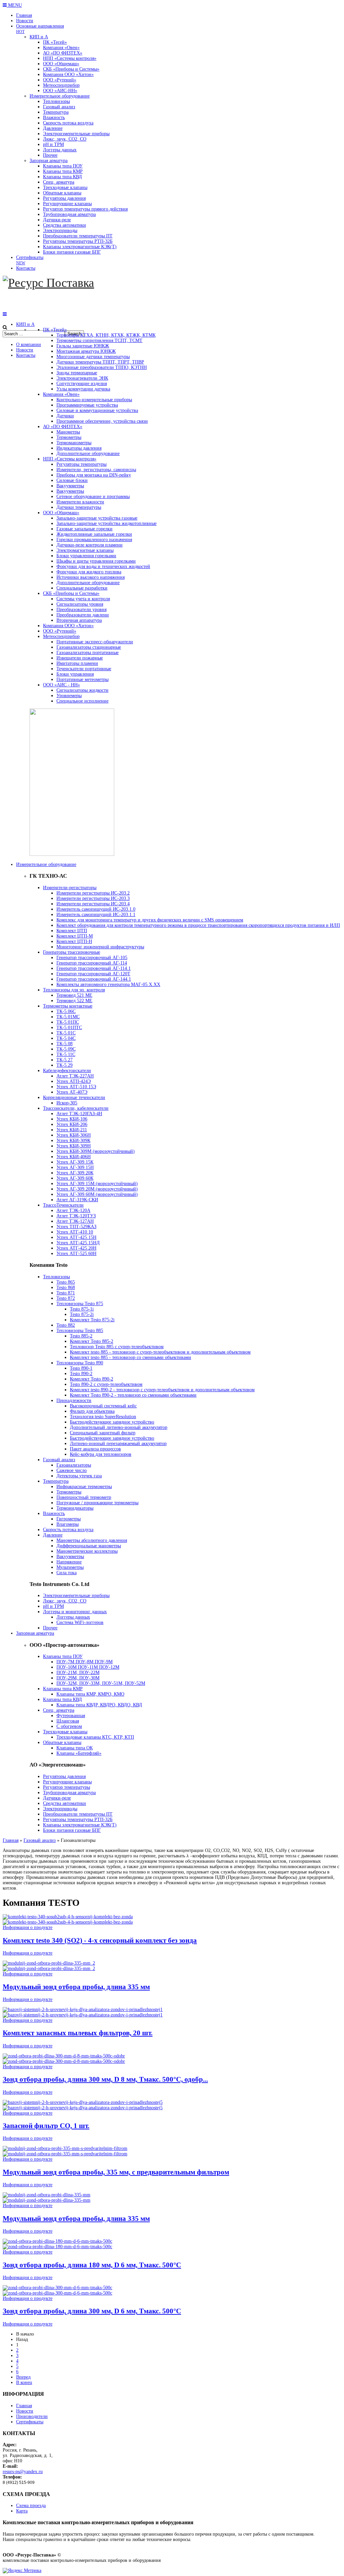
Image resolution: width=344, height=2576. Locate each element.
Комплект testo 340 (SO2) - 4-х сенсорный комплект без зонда (100, 1940)
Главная (11, 1840)
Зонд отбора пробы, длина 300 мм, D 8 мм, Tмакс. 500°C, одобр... (105, 2079)
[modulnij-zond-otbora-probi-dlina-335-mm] (47, 2200)
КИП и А (25, 324)
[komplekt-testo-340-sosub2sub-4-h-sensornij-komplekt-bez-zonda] (68, 1922)
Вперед (23, 2377)
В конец (24, 2382)
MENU (14, 5)
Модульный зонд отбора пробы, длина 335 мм (76, 1987)
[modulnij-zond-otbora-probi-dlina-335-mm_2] (49, 1968)
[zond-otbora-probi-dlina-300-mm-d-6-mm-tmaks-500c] (57, 2293)
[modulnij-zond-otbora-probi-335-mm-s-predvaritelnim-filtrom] (65, 2154)
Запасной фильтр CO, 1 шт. (46, 2126)
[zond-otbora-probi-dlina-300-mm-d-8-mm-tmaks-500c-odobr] (64, 2061)
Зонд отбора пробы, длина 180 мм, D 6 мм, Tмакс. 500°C (92, 2265)
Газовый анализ (40, 1840)
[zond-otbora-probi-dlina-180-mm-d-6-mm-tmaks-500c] (57, 2247)
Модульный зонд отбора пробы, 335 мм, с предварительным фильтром (116, 2172)
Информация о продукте (28, 1927)
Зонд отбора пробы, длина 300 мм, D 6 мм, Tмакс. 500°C (92, 2311)
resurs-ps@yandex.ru (23, 2472)
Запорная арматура (35, 1633)
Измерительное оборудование (46, 864)
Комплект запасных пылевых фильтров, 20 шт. (78, 2033)
